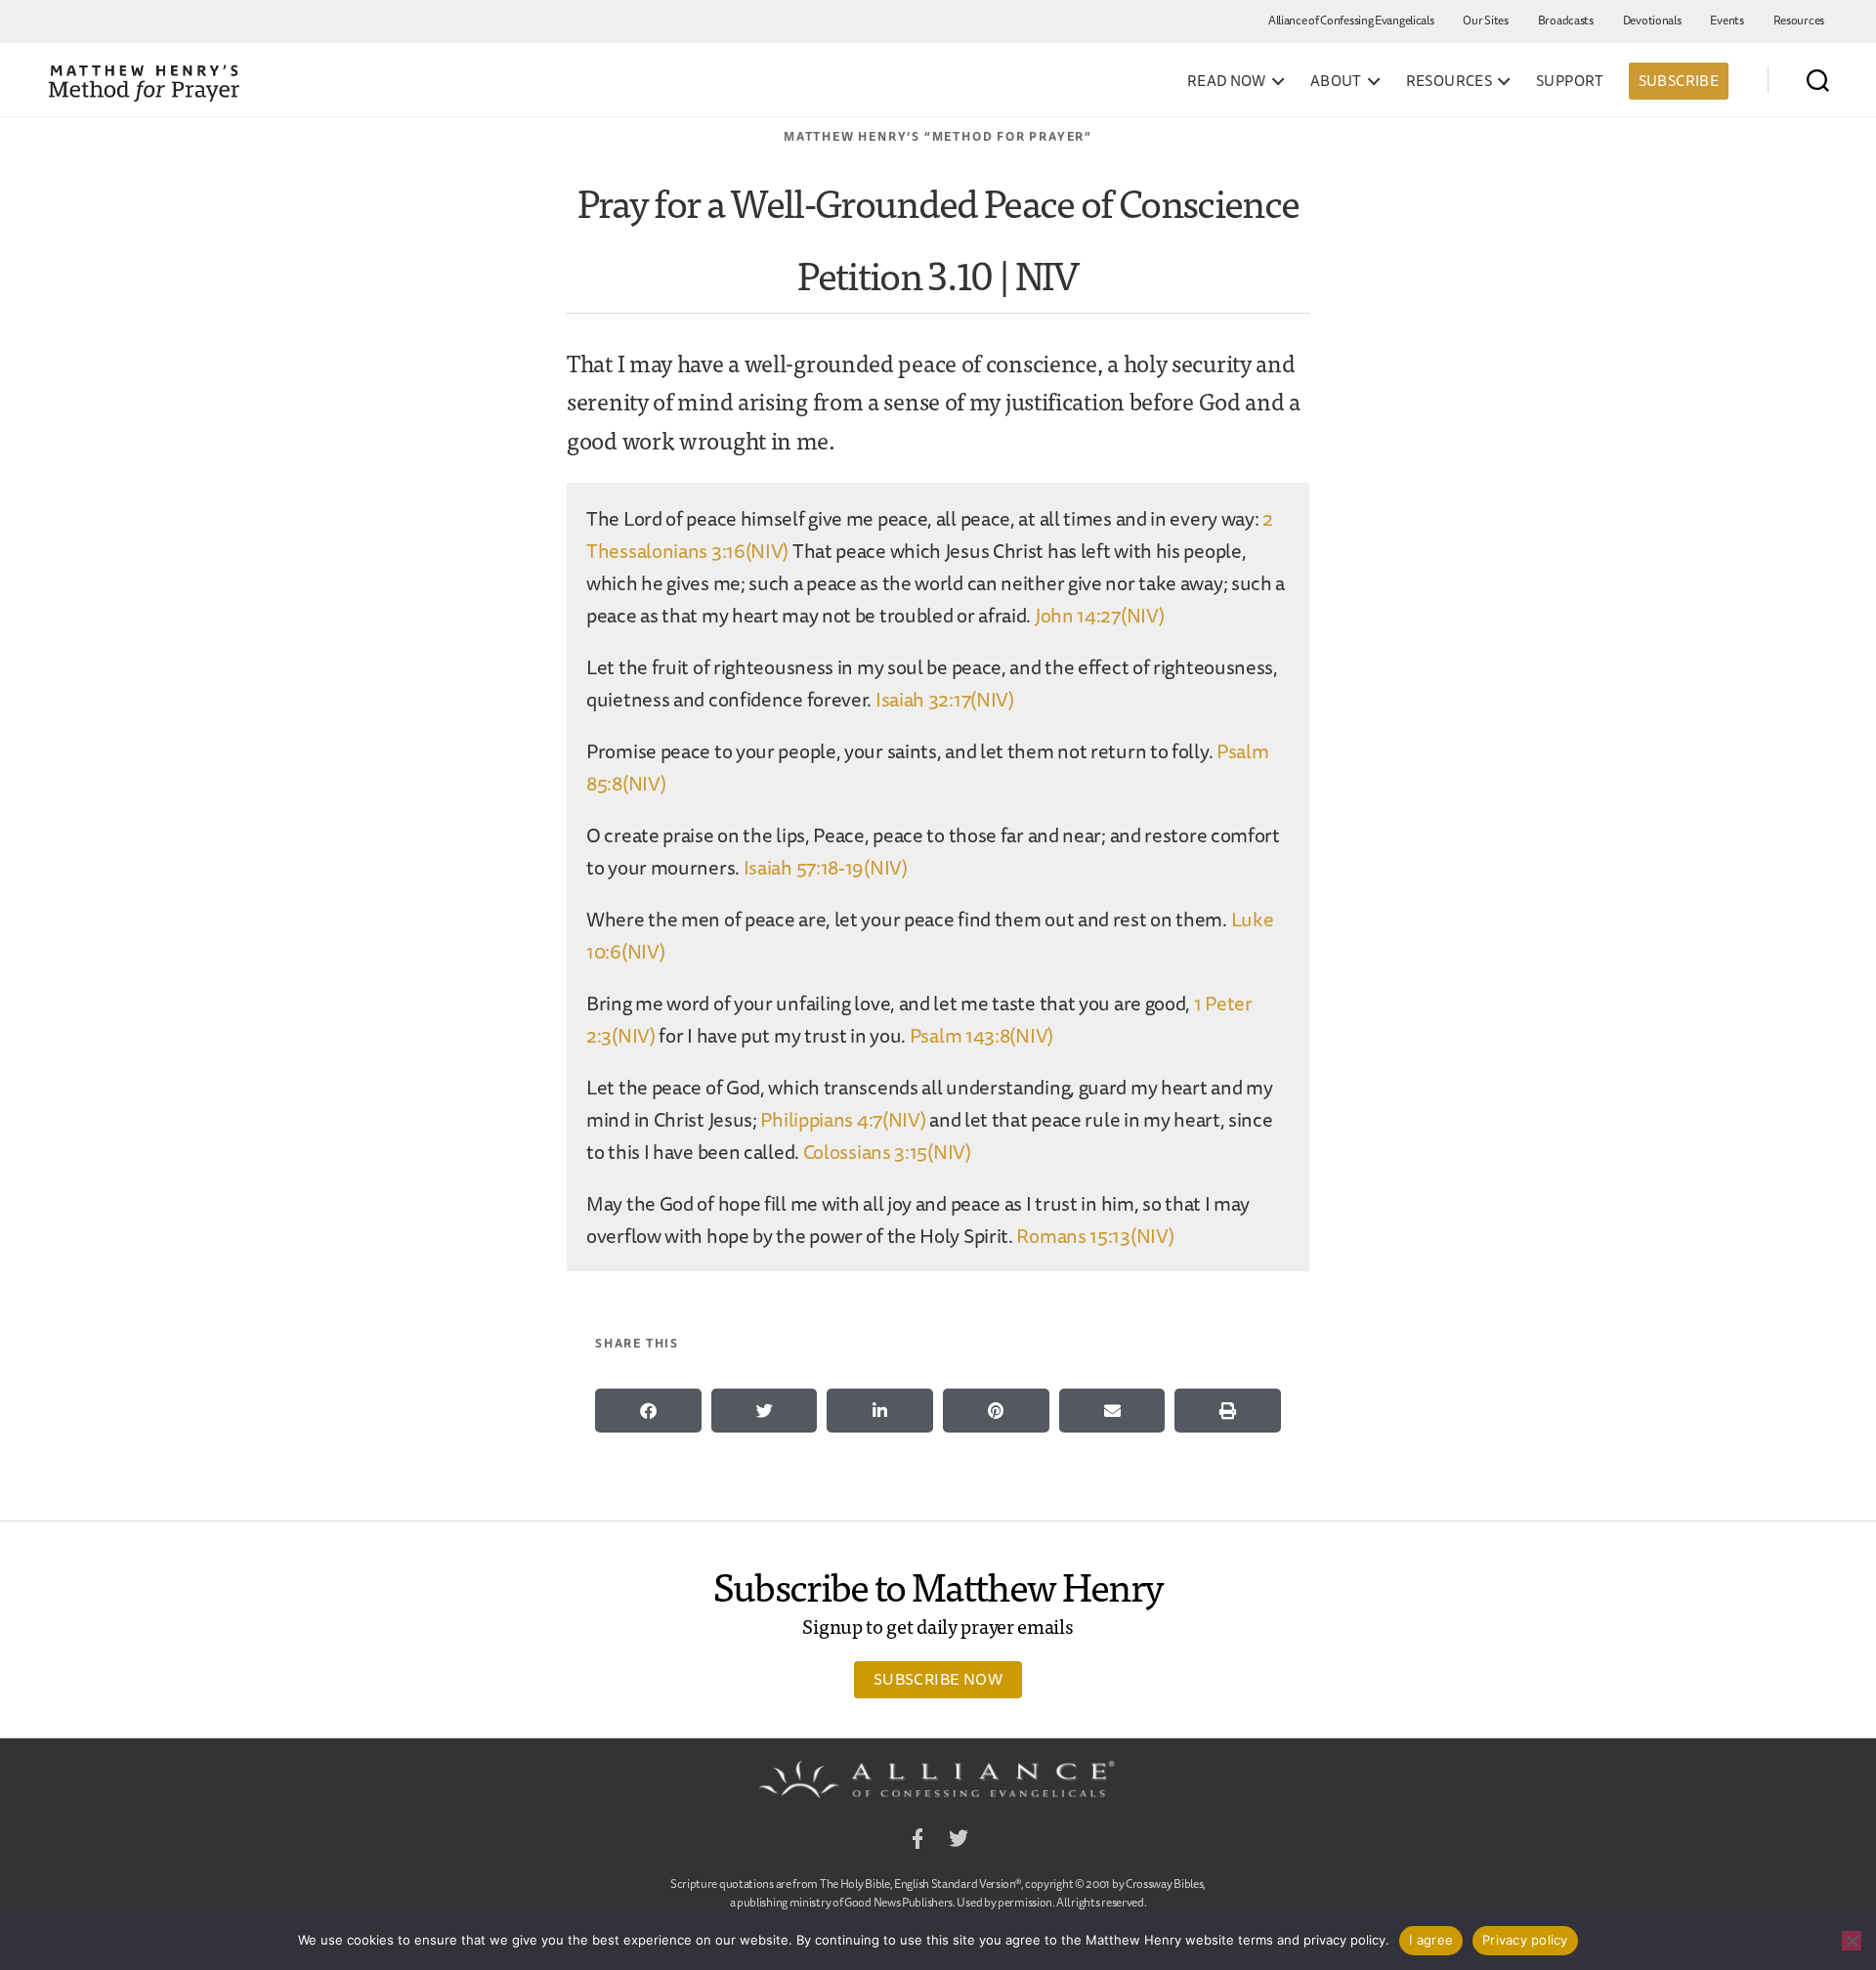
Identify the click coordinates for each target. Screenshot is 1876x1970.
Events (1727, 20)
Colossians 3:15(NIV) (887, 1152)
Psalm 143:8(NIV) (981, 1035)
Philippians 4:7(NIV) (843, 1119)
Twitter (959, 1842)
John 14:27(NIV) (1100, 615)
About (1336, 81)
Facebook (917, 1842)
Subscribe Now (938, 1679)
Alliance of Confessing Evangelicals (1351, 20)
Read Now (1227, 81)
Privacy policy (1525, 1940)
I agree (1431, 1940)
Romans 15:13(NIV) (1095, 1236)
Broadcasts (1566, 20)
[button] (648, 1411)
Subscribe (1679, 81)
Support (1570, 81)
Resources (1799, 20)
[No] (1852, 1941)
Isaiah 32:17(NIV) (945, 699)
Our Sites (1485, 20)
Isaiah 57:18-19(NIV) (826, 867)
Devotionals (1652, 20)
